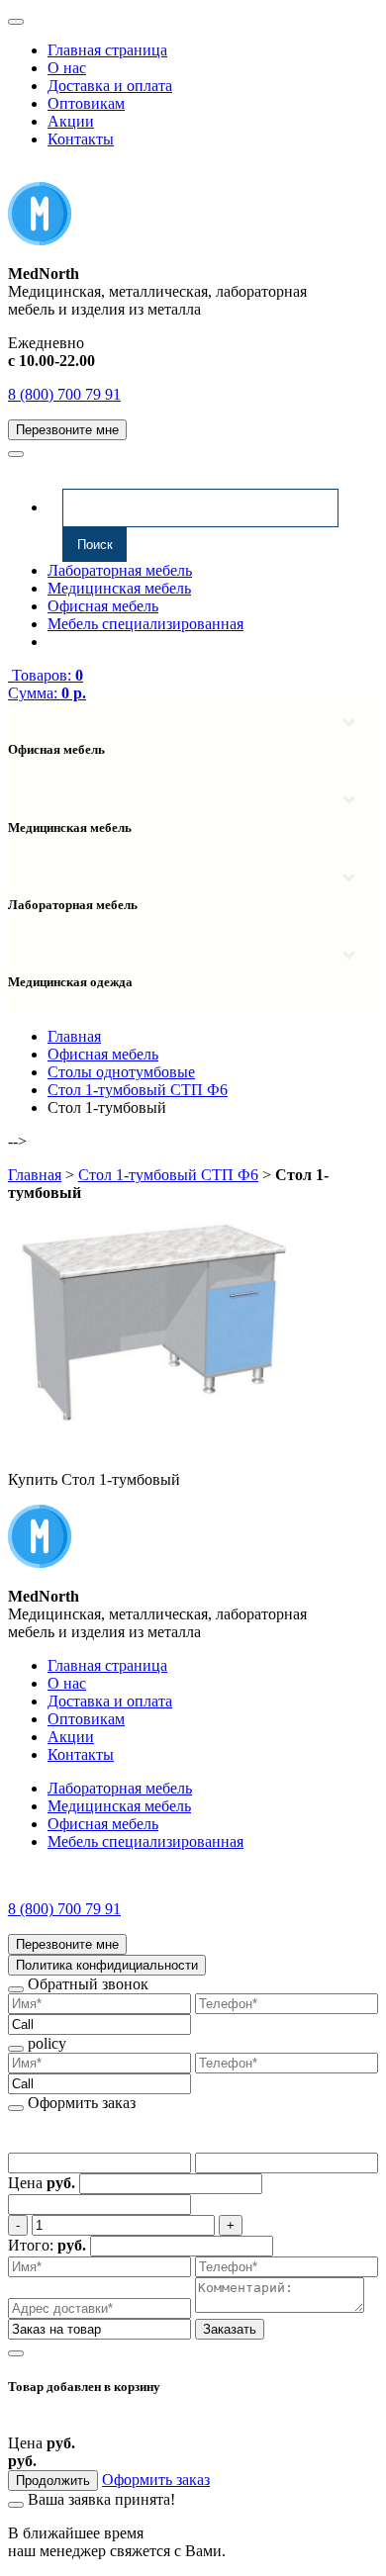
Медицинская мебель (119, 588)
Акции (71, 121)
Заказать (230, 2329)
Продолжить (53, 2481)
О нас (67, 68)
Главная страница (107, 50)
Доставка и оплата (110, 86)
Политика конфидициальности (107, 1965)
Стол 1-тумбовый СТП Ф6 (168, 1175)
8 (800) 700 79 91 (64, 394)
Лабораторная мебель (120, 570)
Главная (35, 1175)
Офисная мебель (103, 606)
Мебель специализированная (145, 624)
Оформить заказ (156, 2480)
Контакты (81, 139)
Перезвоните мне (67, 430)
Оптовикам (86, 103)
